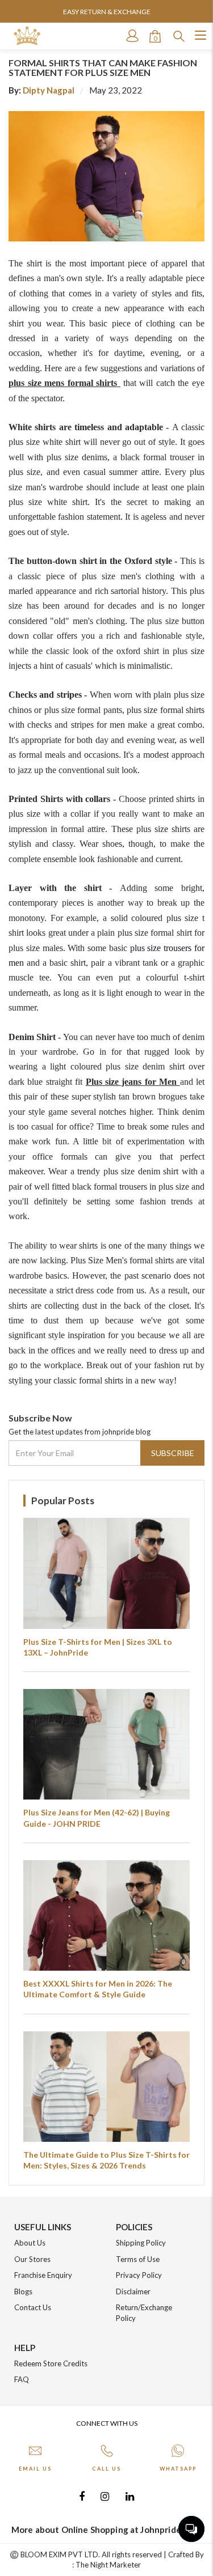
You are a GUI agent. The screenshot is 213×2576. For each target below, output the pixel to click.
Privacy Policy (139, 2275)
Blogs (23, 2291)
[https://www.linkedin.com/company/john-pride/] (130, 2496)
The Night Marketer (108, 2565)
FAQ (22, 2379)
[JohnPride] (27, 36)
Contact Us (33, 2307)
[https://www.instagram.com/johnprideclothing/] (105, 2496)
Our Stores (32, 2259)
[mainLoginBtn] (131, 36)
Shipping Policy (141, 2243)
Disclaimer (133, 2291)
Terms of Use (138, 2259)
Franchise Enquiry (43, 2275)
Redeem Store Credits (51, 2363)
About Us (30, 2243)
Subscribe (173, 1453)
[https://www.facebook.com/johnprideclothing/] (82, 2496)
